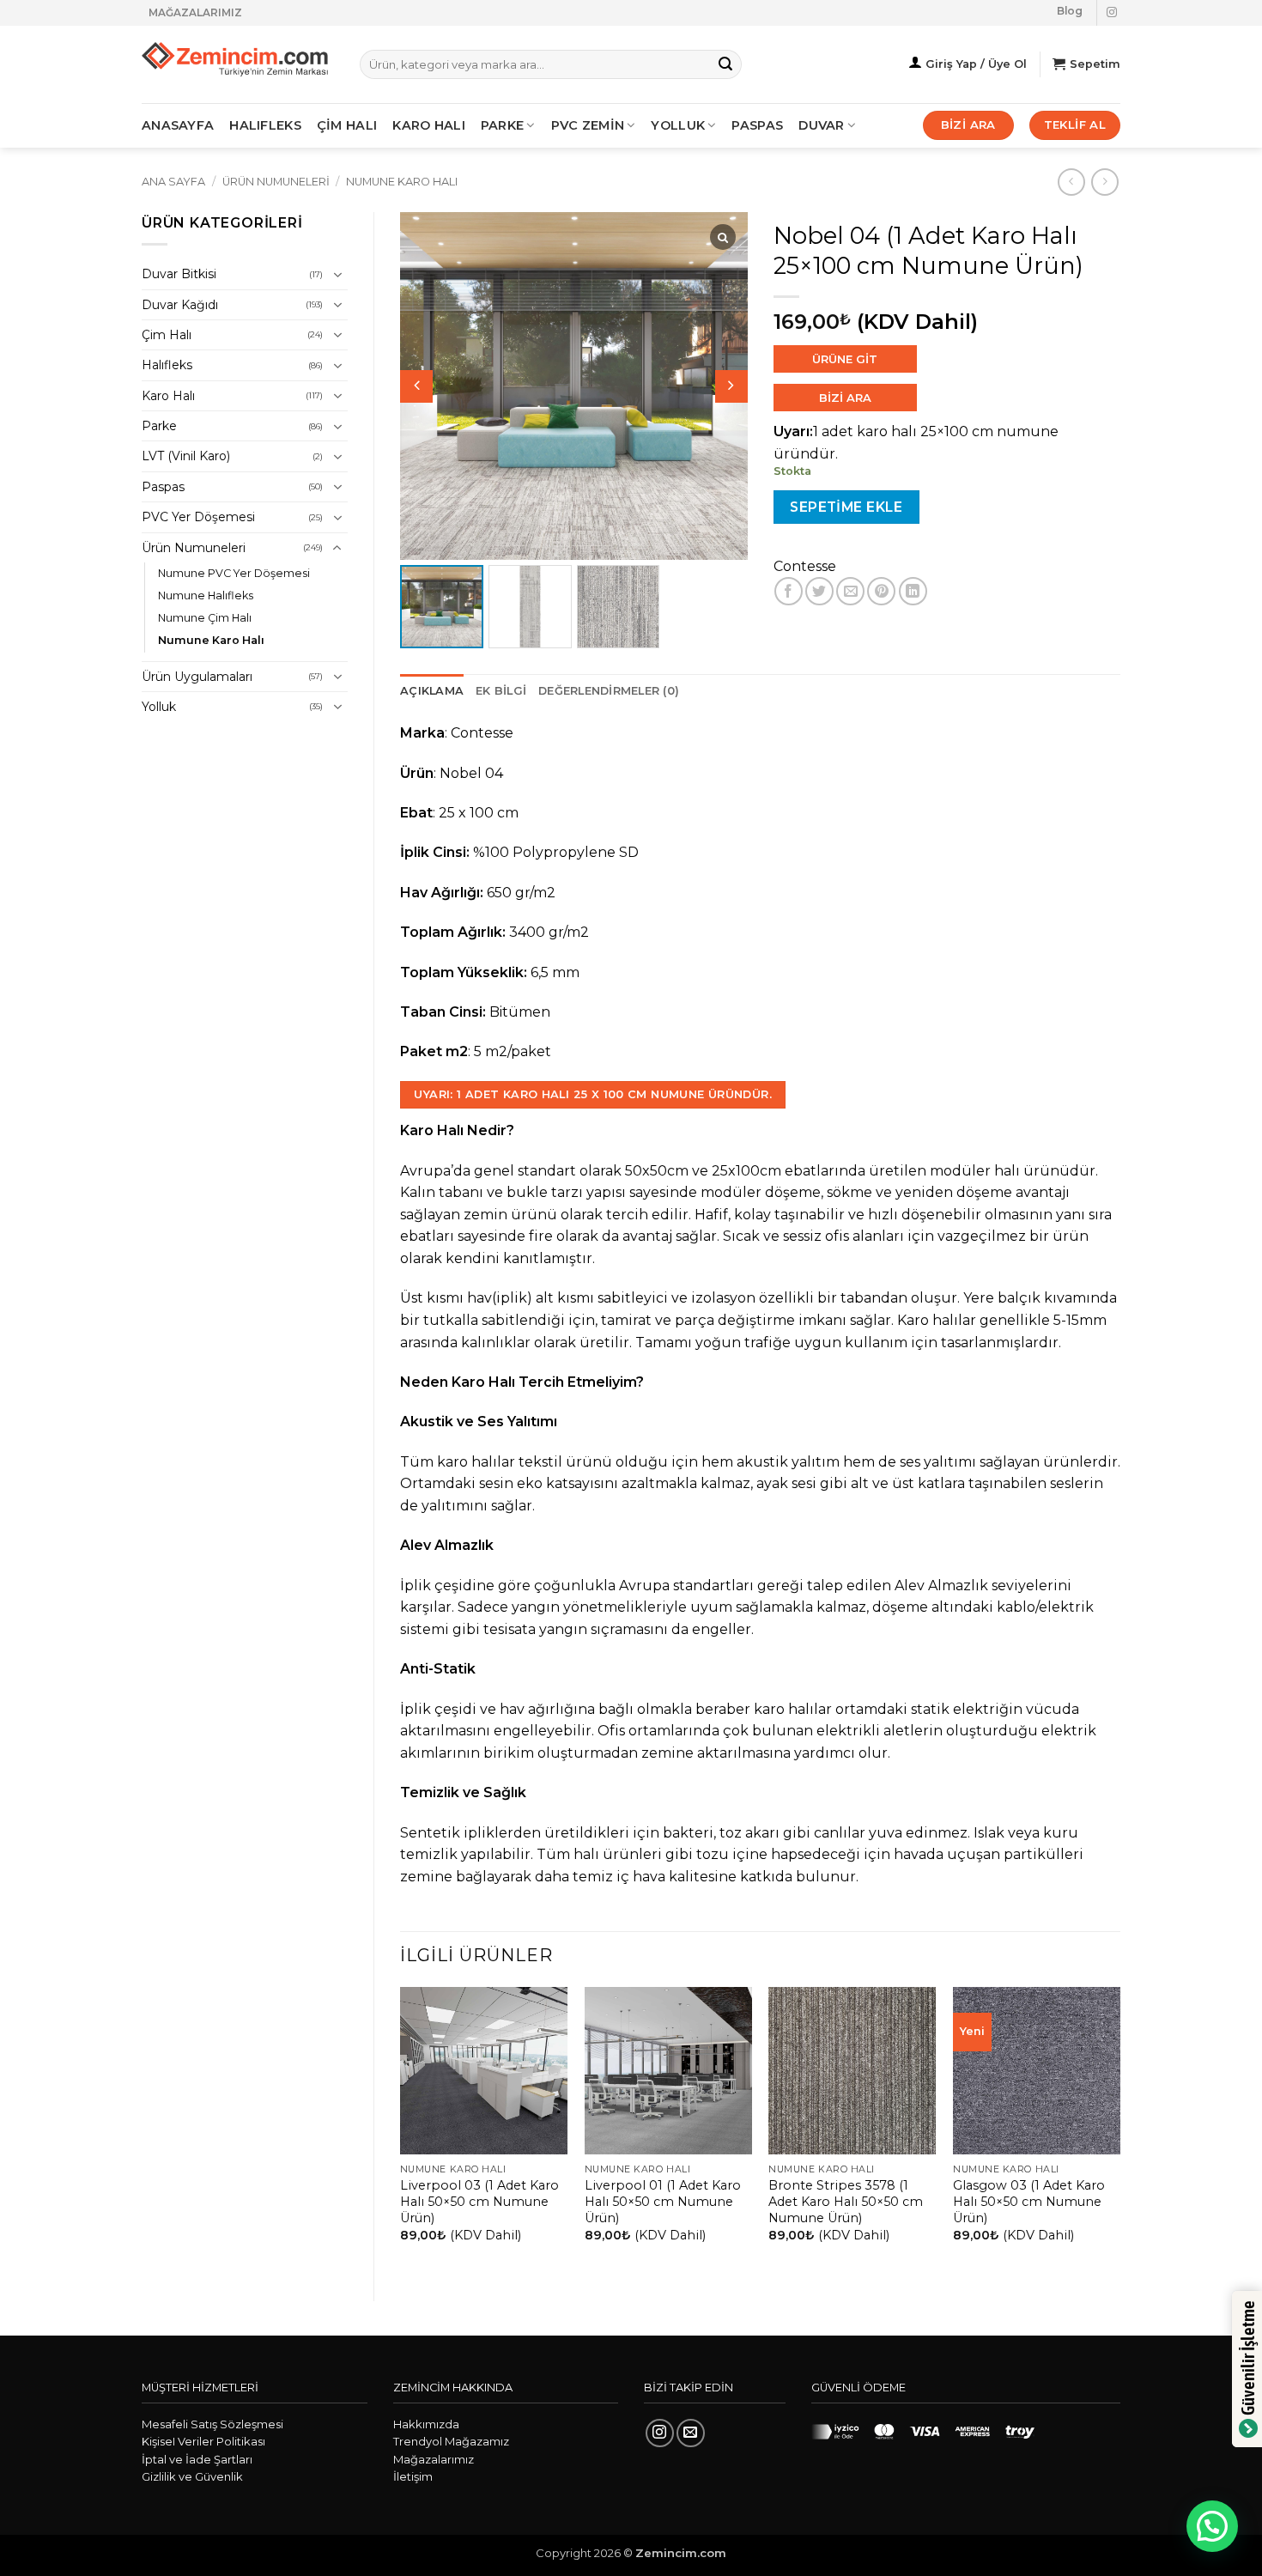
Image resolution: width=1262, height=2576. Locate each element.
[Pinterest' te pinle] (881, 591)
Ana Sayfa (173, 182)
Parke (159, 426)
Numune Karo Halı (402, 182)
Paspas (757, 125)
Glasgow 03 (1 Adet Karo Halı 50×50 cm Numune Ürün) (1029, 2201)
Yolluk (678, 125)
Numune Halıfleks (206, 595)
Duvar (821, 125)
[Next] (1119, 2129)
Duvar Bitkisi (179, 274)
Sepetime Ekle (846, 507)
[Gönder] (725, 64)
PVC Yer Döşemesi (198, 517)
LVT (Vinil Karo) (186, 456)
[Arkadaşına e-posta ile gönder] (850, 591)
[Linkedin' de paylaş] (913, 591)
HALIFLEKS (265, 125)
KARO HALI (429, 125)
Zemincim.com (681, 2553)
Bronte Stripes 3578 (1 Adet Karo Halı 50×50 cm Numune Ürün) (846, 2201)
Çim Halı (167, 335)
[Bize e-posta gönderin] (691, 2433)
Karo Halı (168, 396)
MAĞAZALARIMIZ (195, 12)
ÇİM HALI (347, 125)
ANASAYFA (178, 125)
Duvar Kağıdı (180, 305)
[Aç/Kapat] (337, 275)
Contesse (805, 566)
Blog (1070, 11)
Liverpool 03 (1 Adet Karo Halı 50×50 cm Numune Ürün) (479, 2201)
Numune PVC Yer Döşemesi (234, 573)
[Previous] (401, 2129)
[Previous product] (1104, 182)
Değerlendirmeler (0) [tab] (609, 691)
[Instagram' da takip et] (1112, 13)
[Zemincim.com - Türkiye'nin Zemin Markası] (238, 65)
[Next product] (1071, 182)
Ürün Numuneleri (276, 182)
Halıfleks (167, 365)
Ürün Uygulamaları (197, 677)
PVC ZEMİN (588, 125)
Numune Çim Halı (205, 618)
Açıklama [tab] (432, 691)
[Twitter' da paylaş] (819, 591)
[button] (731, 386)
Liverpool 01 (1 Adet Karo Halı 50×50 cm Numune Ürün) (663, 2201)
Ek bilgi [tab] (501, 691)
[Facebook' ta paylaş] (789, 591)
